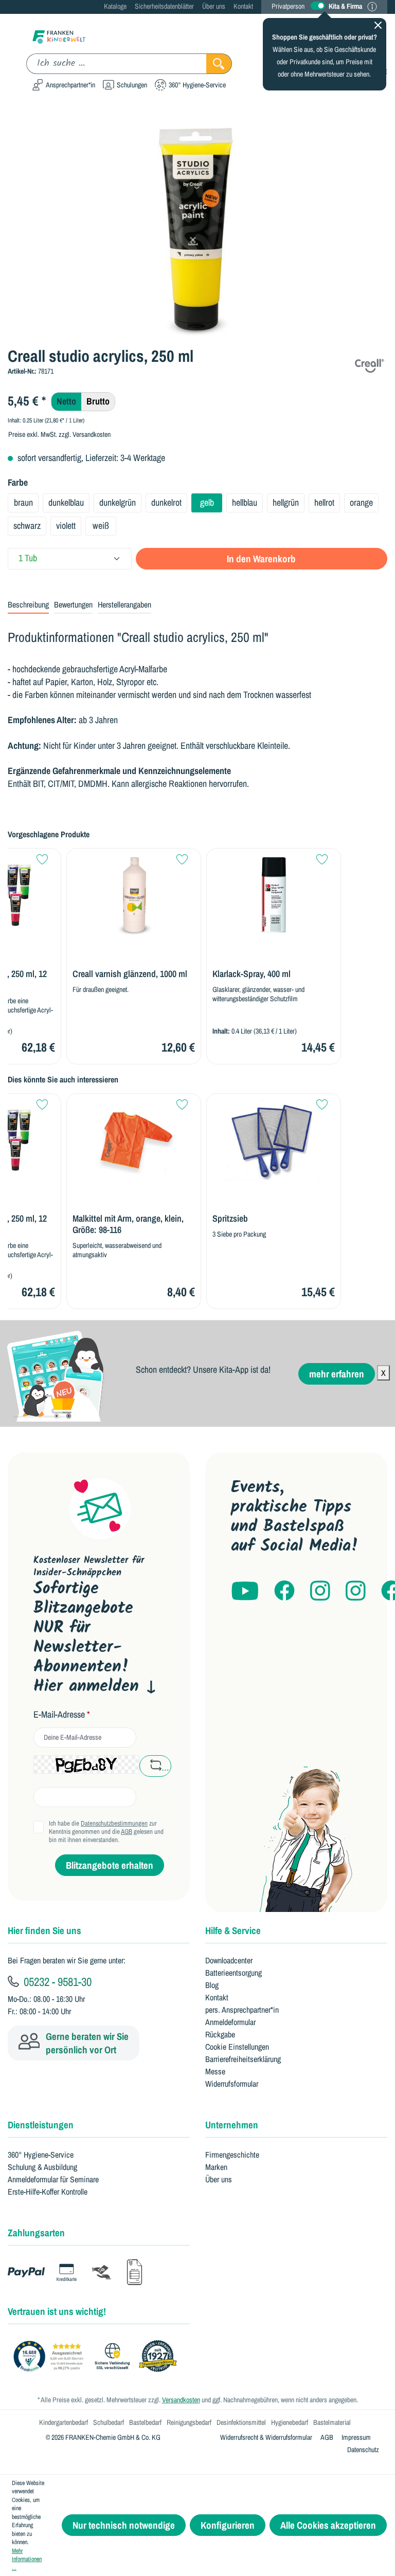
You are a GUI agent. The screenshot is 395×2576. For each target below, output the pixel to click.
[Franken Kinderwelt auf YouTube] (245, 1591)
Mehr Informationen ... (27, 2559)
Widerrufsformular (232, 2084)
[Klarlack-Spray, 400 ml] (274, 895)
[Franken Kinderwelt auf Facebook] (284, 1591)
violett (66, 526)
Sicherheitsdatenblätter (164, 6)
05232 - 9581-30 (56, 1981)
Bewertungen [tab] (73, 604)
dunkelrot (166, 502)
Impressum (356, 2437)
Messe (215, 2071)
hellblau (245, 502)
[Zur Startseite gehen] (59, 36)
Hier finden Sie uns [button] (44, 1930)
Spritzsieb (230, 1219)
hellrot (324, 502)
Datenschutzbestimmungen (114, 1823)
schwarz (27, 526)
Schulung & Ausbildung (42, 2167)
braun (23, 502)
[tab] (28, 605)
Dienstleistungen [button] (41, 2125)
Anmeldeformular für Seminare (53, 2179)
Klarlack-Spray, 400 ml (252, 974)
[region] (197, 228)
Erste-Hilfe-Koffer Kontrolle (48, 2192)
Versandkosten (181, 2400)
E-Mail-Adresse (62, 1715)
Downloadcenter (229, 1960)
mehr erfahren (337, 1374)
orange (361, 502)
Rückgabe (220, 2034)
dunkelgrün (118, 502)
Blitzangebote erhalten (110, 1865)
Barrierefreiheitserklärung (243, 2059)
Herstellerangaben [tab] (124, 604)
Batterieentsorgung (234, 1973)
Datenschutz (363, 2450)
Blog (212, 1985)
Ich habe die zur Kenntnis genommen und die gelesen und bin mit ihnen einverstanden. (106, 1832)
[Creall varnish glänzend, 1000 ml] (134, 895)
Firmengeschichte (232, 2155)
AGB (127, 1832)
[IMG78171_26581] (197, 228)
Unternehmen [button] (232, 2125)
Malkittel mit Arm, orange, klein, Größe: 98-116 (128, 1224)
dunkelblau (66, 502)
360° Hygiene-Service (41, 2155)
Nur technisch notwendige (124, 2525)
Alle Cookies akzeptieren (328, 2525)
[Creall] (369, 364)
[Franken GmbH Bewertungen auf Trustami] (98, 2357)
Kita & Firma (345, 6)
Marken (216, 2167)
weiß (101, 526)
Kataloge (115, 6)
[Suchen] (219, 64)
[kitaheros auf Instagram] (356, 1591)
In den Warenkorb (261, 559)
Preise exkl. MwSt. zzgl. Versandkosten (59, 434)
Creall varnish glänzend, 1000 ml (130, 974)
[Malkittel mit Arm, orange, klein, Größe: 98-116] (134, 1140)
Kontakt (243, 6)
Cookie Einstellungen (237, 2047)
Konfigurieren (228, 2525)
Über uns (214, 6)
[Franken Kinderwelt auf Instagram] (320, 1591)
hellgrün (286, 502)
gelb (207, 502)
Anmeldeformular (230, 2022)
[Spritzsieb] (274, 1140)
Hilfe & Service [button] (233, 1930)
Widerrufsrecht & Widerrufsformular (266, 2437)
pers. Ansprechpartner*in (242, 2010)
